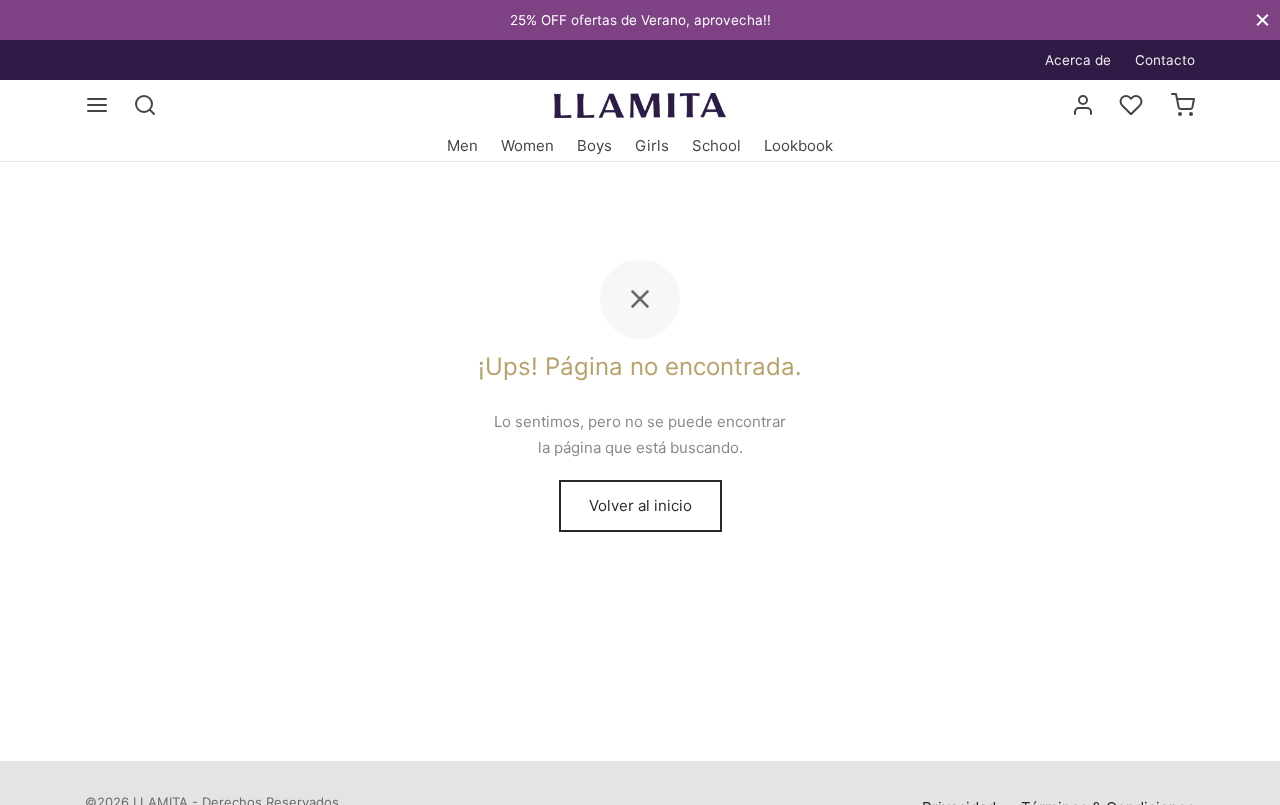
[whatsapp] (100, 59)
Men (462, 145)
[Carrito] (1183, 105)
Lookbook (798, 145)
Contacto (1165, 60)
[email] (140, 59)
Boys (594, 145)
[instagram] (180, 59)
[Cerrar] (1262, 19)
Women (527, 145)
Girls (652, 145)
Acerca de (1078, 60)
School (716, 145)
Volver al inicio (640, 505)
